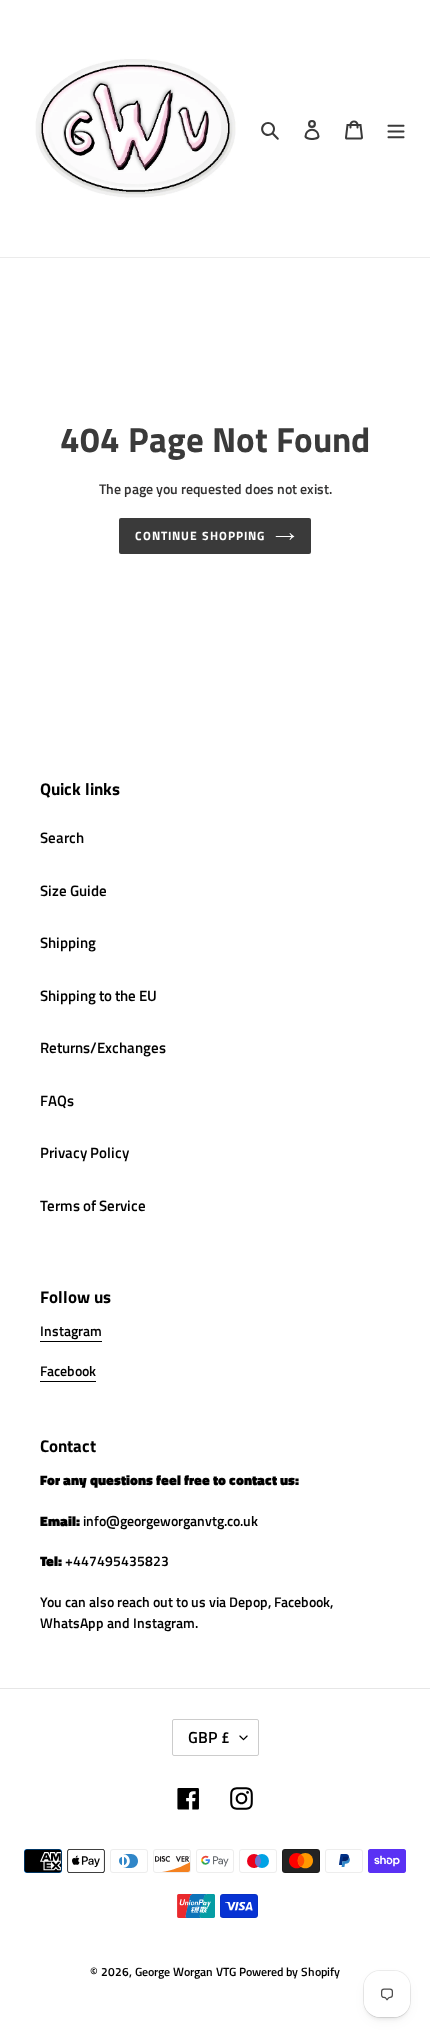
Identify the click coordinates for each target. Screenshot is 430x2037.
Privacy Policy (84, 1152)
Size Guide (73, 890)
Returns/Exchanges (103, 1047)
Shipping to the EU (98, 995)
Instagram (71, 1330)
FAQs (57, 1100)
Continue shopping (200, 535)
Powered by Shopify (289, 1971)
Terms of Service (93, 1205)
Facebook (68, 1370)
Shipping (68, 942)
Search (62, 837)
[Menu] (396, 128)
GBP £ (209, 1737)
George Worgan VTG (185, 1971)
